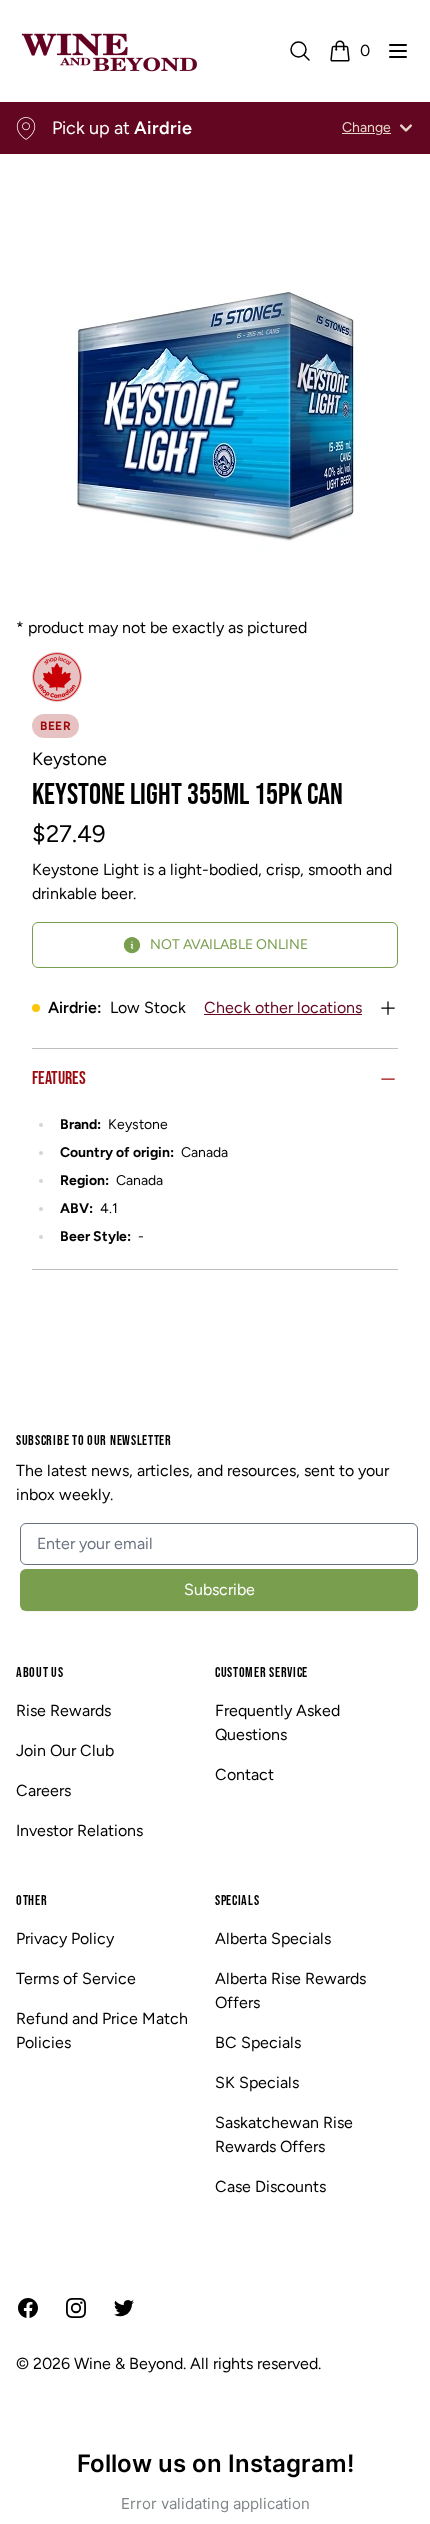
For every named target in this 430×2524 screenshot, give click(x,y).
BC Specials (258, 2042)
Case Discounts (270, 2186)
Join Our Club (65, 1750)
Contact (244, 1774)
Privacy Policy (65, 1938)
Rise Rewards (63, 1710)
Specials (237, 1900)
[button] (398, 51)
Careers (43, 1790)
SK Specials (257, 2082)
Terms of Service (76, 1978)
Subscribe (219, 1589)
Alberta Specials (273, 1938)
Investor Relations (79, 1830)
